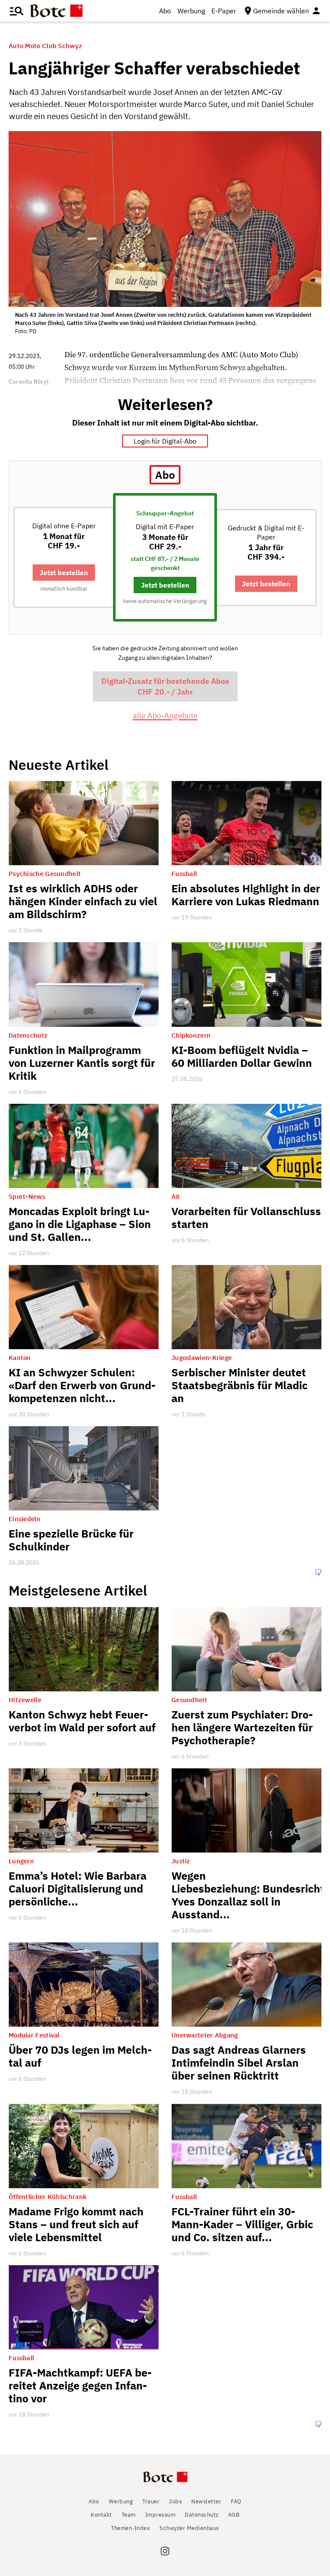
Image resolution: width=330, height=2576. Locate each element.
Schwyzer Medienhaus (189, 2528)
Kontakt (101, 2515)
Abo (165, 11)
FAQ (236, 2501)
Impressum (160, 2515)
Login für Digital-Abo (165, 441)
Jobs (175, 2501)
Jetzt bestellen (64, 572)
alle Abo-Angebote (165, 715)
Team (129, 2515)
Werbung (191, 11)
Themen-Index (130, 2528)
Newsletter (206, 2501)
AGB (234, 2515)
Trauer (151, 2501)
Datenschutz (202, 2515)
